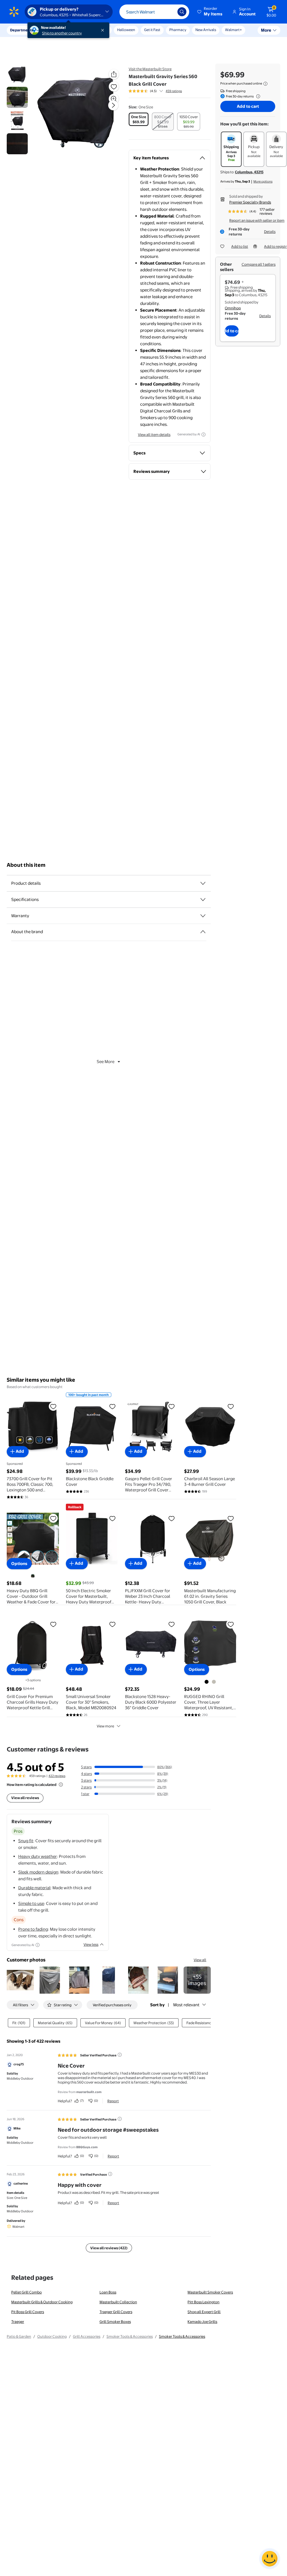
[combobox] (154, 12)
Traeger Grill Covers (116, 2312)
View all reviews (25, 1798)
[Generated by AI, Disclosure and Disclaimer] (203, 435)
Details (270, 232)
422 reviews (57, 1776)
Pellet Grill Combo (26, 2292)
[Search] (182, 12)
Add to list (240, 246)
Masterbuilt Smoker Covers (210, 2292)
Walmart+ (233, 30)
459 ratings (174, 91)
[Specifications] (203, 900)
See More (106, 1062)
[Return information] (257, 96)
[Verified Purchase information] (110, 2174)
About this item (26, 865)
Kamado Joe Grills (202, 2322)
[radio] (139, 119)
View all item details (154, 435)
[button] (210, 12)
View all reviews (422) (109, 2248)
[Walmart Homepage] (14, 12)
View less (91, 1944)
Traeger (18, 2322)
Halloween (126, 30)
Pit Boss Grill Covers (28, 2312)
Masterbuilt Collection (118, 2302)
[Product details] (203, 883)
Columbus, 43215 (249, 172)
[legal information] (265, 84)
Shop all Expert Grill (204, 2312)
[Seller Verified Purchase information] (120, 2055)
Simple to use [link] (31, 1903)
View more (105, 1726)
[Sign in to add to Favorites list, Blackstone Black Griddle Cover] (112, 1406)
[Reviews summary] (161, 91)
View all (200, 1960)
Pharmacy (178, 30)
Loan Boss (108, 2292)
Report (113, 2101)
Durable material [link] (34, 1888)
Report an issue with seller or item (257, 220)
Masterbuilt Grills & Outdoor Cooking (42, 2302)
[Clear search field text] (169, 12)
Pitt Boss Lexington (203, 2302)
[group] (155, 91)
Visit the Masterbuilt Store (150, 69)
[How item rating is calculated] (61, 1785)
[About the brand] (203, 932)
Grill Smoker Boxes (115, 2322)
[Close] (104, 30)
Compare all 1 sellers (259, 264)
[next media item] (113, 105)
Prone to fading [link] (33, 1929)
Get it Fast (152, 30)
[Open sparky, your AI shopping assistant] (270, 2559)
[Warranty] (203, 916)
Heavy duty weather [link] (38, 1856)
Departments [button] (22, 30)
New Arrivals (206, 30)
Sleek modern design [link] (38, 1872)
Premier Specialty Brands (250, 202)
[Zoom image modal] (114, 99)
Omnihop (233, 308)
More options (263, 181)
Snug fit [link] (26, 1841)
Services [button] (56, 30)
